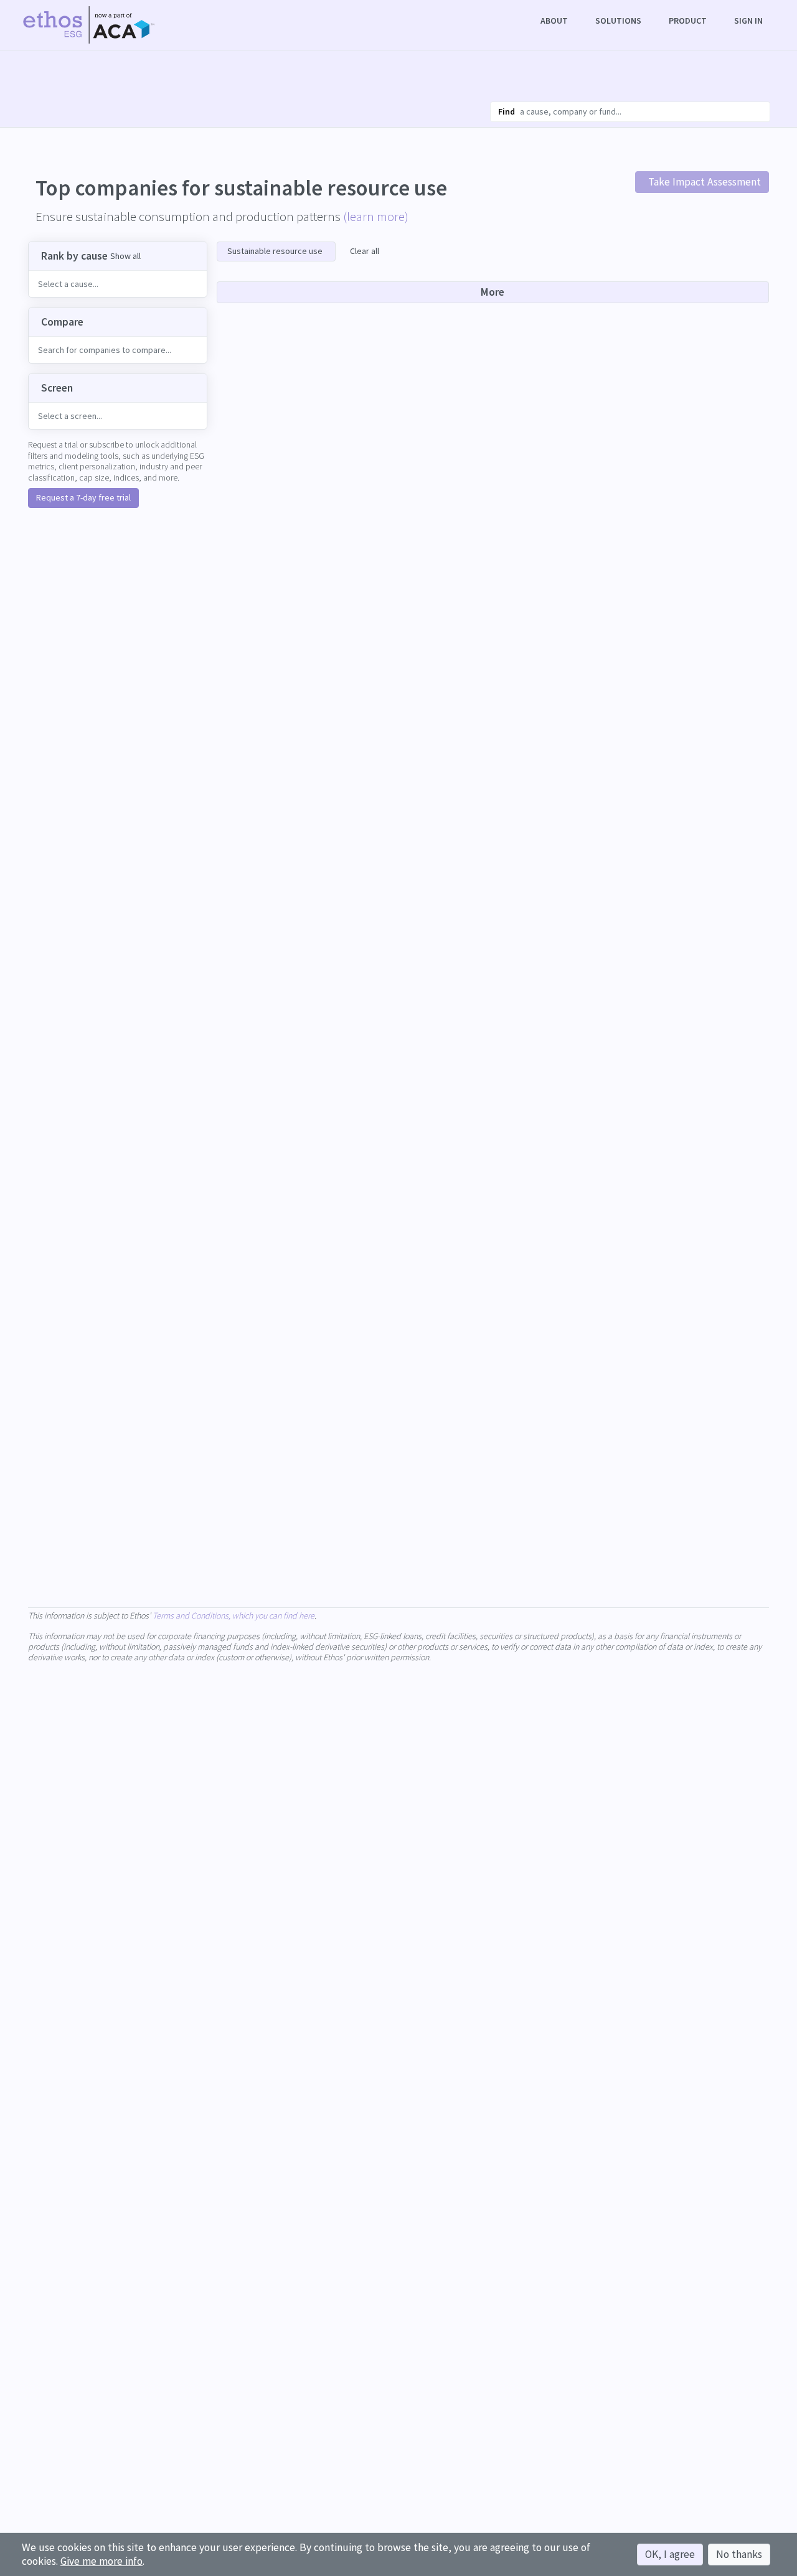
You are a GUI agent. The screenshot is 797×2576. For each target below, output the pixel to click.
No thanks (739, 2554)
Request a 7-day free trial (83, 497)
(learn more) (376, 216)
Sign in (748, 21)
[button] (555, 21)
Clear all (365, 251)
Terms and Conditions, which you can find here (233, 1615)
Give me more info (101, 2561)
